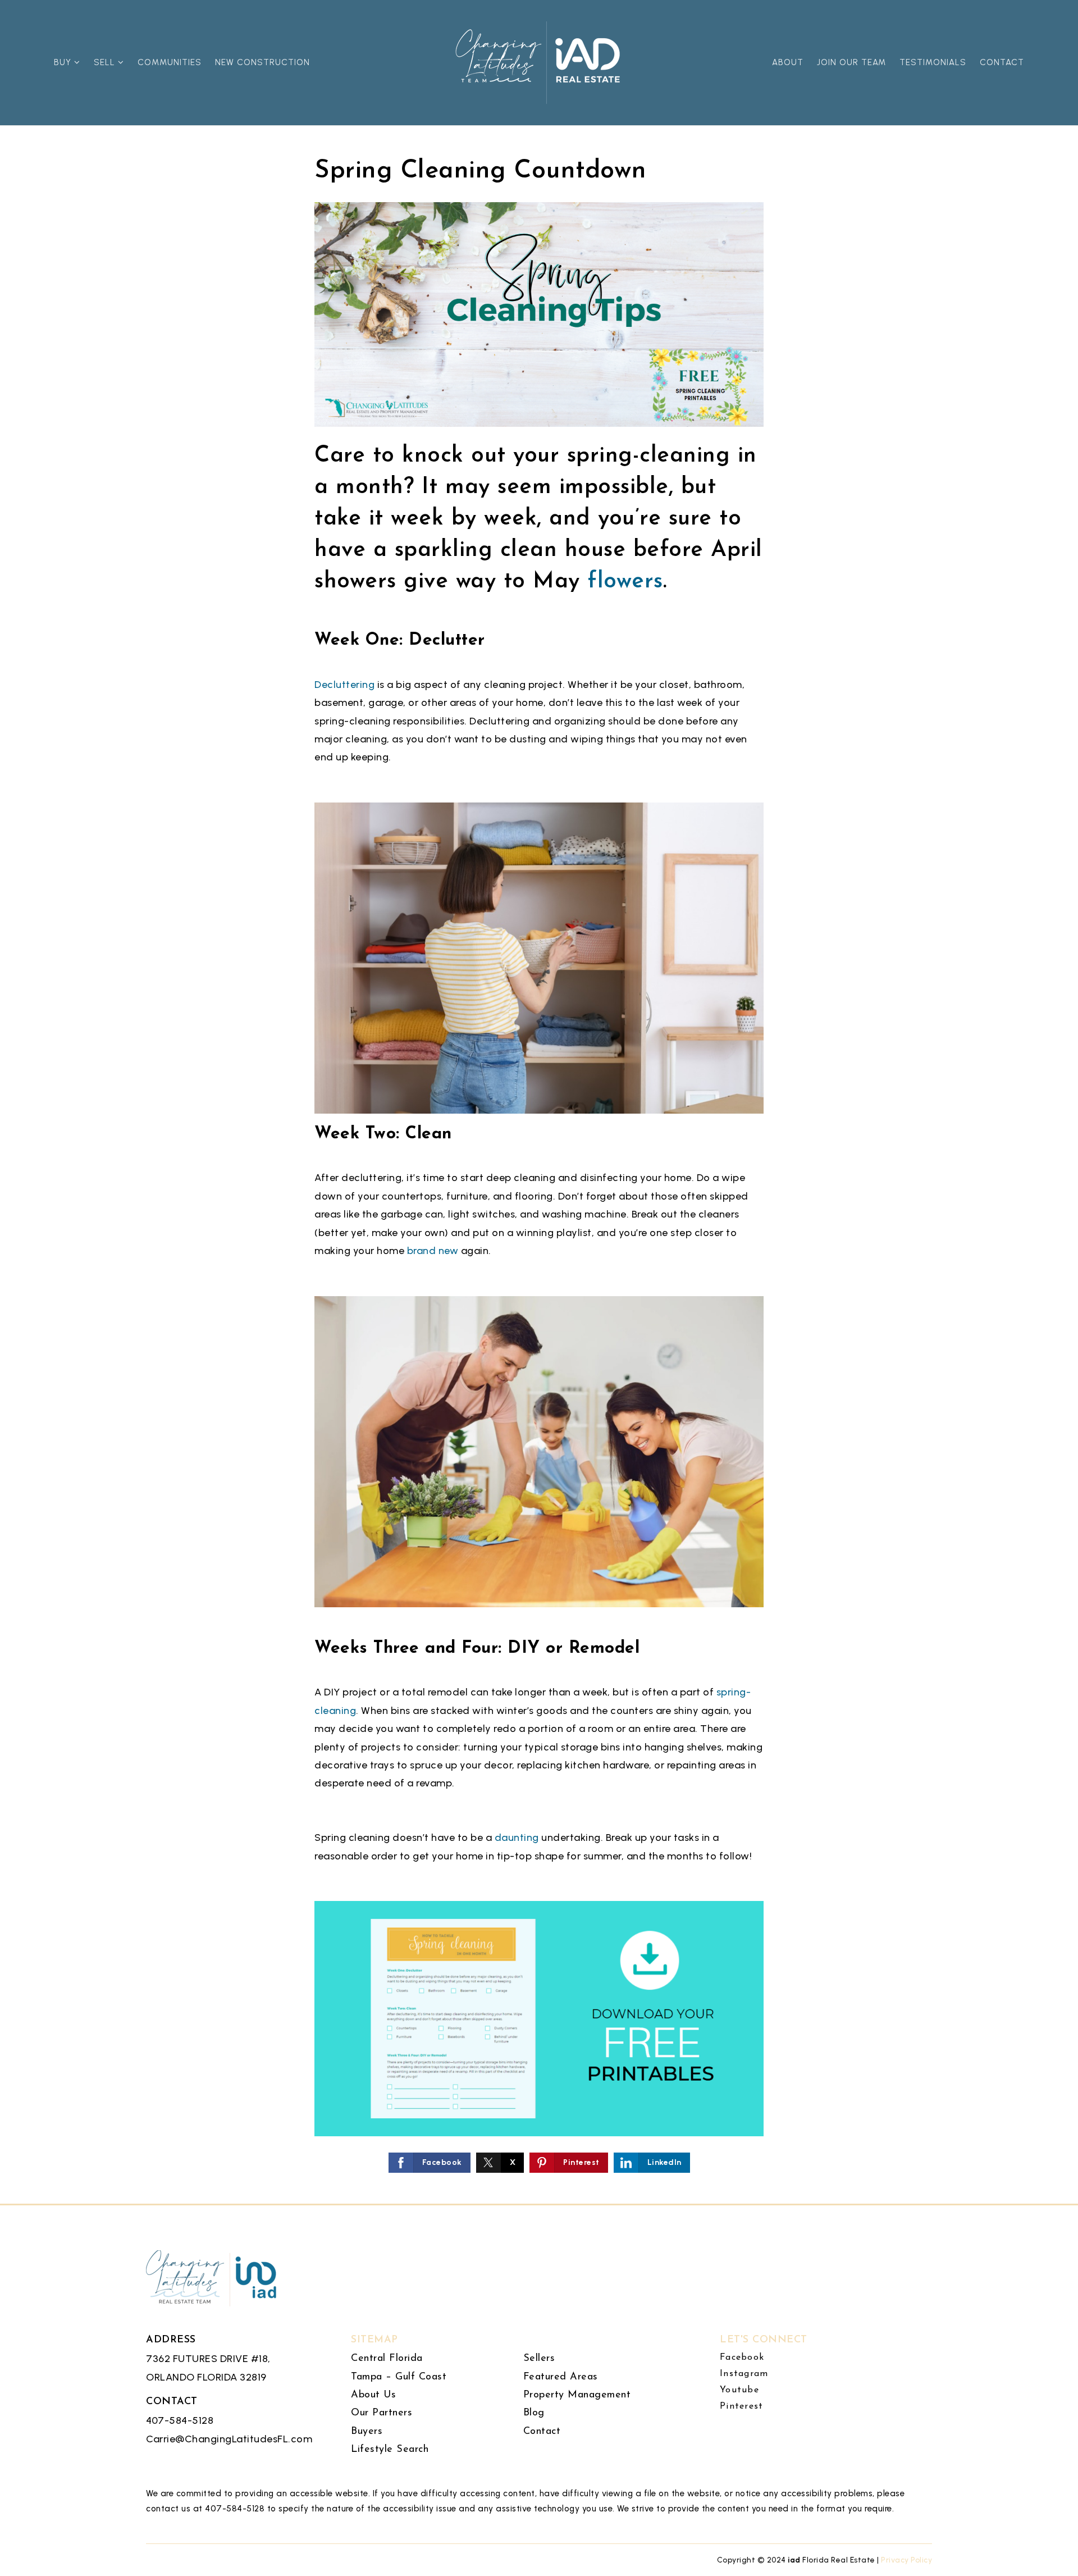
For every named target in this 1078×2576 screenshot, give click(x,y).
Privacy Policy (906, 2560)
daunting (517, 1838)
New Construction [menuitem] (262, 62)
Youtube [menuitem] (739, 2390)
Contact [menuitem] (1002, 62)
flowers (625, 582)
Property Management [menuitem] (577, 2395)
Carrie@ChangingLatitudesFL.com (229, 2439)
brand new (433, 1251)
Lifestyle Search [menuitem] (390, 2450)
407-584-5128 (180, 2420)
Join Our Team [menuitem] (851, 62)
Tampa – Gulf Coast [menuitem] (399, 2377)
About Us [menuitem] (373, 2395)
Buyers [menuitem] (367, 2432)
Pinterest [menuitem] (741, 2406)
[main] (539, 1102)
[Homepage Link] (539, 62)
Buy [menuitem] (64, 62)
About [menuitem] (788, 62)
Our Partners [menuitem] (382, 2413)
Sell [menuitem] (106, 62)
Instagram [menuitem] (744, 2374)
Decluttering (344, 685)
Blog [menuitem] (534, 2413)
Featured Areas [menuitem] (561, 2377)
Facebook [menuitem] (742, 2358)
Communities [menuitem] (170, 62)
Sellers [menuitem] (539, 2359)
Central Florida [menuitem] (387, 2359)
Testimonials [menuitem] (933, 62)
